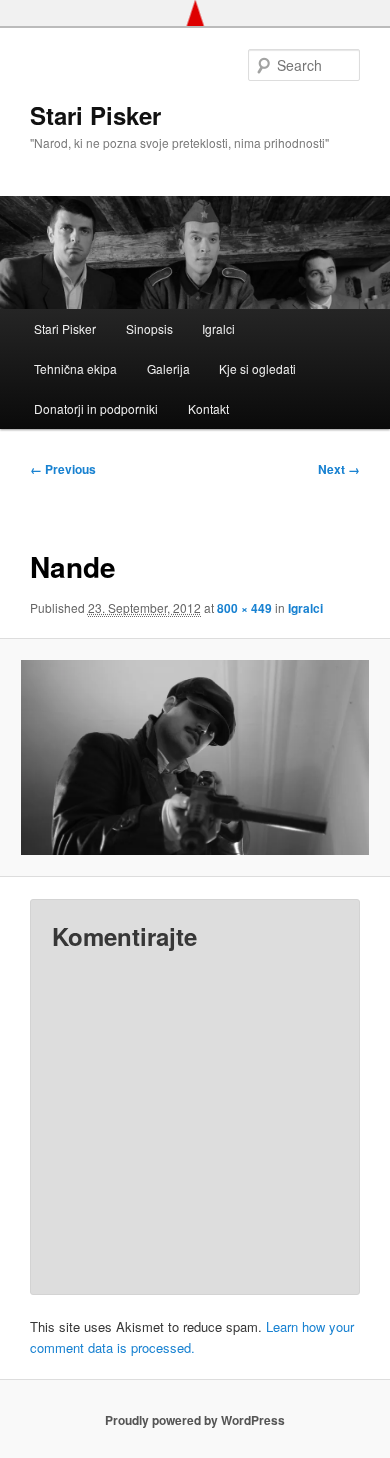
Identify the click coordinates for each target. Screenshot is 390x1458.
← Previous (63, 469)
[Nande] (194, 757)
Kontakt (208, 408)
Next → (339, 469)
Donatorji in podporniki (96, 408)
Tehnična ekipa (75, 368)
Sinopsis (149, 328)
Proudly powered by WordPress (195, 1420)
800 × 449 (244, 608)
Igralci (218, 328)
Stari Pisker (95, 115)
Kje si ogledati (257, 368)
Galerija (168, 368)
